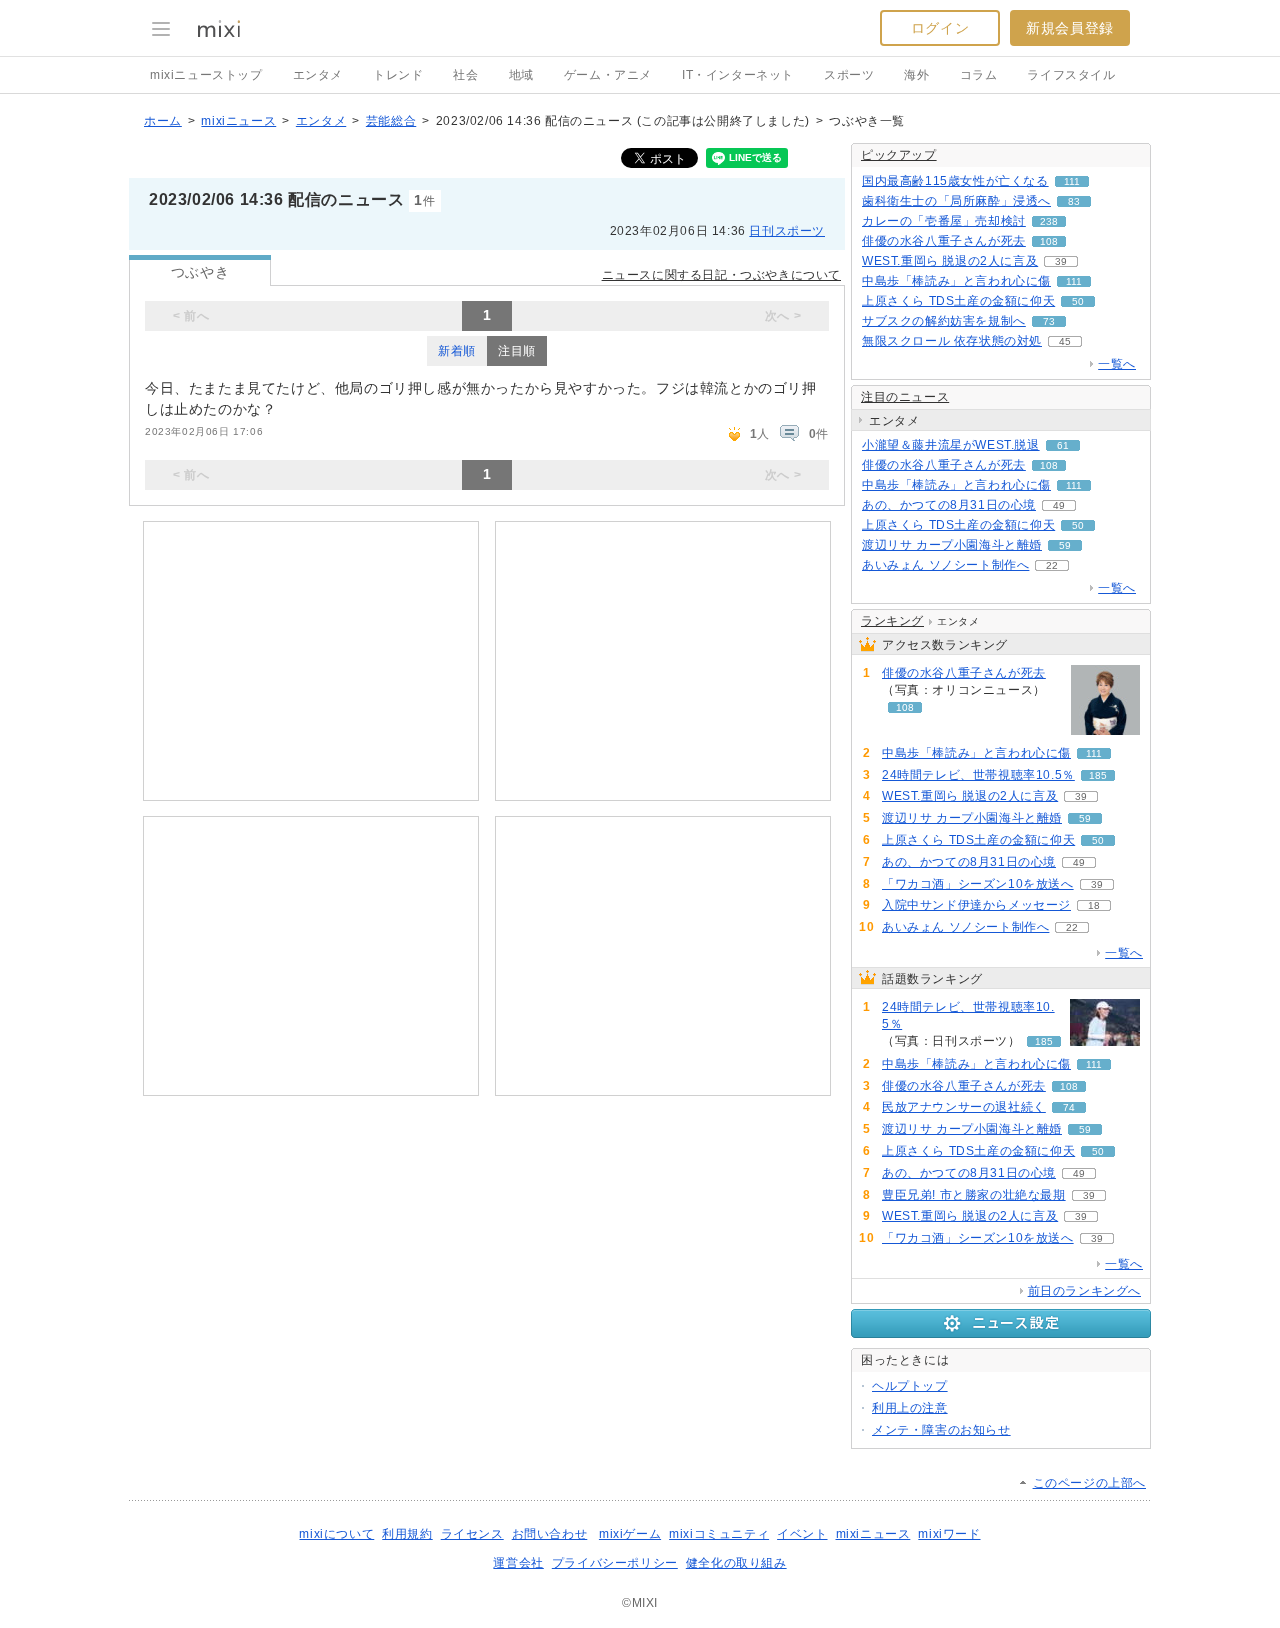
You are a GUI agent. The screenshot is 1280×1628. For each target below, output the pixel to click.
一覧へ (1117, 364)
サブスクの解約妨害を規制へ (944, 321)
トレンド (398, 75)
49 (1059, 505)
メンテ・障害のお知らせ (941, 1430)
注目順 (517, 351)
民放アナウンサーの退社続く (964, 1107)
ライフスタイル (1071, 75)
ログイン (940, 28)
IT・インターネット (738, 75)
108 (1049, 241)
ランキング (892, 621)
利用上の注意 (910, 1408)
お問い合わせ (550, 1534)
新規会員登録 (1070, 28)
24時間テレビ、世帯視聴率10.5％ (978, 775)
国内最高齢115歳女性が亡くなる (955, 181)
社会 (465, 75)
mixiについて (336, 1534)
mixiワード (949, 1534)
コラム (979, 75)
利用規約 (407, 1534)
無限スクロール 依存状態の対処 (952, 341)
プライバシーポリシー (615, 1563)
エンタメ (318, 75)
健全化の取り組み (736, 1563)
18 (1094, 905)
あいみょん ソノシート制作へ (945, 565)
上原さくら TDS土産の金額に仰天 (958, 301)
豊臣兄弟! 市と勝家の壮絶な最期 (974, 1195)
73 (1049, 321)
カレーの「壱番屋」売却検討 (944, 221)
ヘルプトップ (910, 1386)
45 (1065, 341)
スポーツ (849, 75)
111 (1072, 181)
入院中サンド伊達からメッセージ (976, 905)
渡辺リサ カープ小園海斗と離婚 (952, 545)
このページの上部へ (1089, 1483)
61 (1063, 445)
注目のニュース (905, 397)
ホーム (163, 121)
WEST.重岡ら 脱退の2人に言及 (950, 261)
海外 (916, 75)
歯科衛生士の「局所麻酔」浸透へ (956, 201)
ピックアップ (899, 155)
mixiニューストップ (206, 75)
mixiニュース (238, 121)
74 (1069, 1107)
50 (1078, 301)
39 (1061, 261)
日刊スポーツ (787, 231)
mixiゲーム (630, 1534)
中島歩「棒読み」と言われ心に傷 (956, 281)
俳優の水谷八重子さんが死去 (944, 241)
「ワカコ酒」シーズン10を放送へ (978, 884)
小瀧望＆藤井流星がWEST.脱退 (951, 445)
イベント (802, 1534)
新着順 (457, 351)
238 (1049, 221)
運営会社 (518, 1563)
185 (1098, 775)
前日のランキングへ (1084, 1291)
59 (1065, 545)
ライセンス (472, 1534)
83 (1074, 201)
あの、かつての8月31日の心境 (949, 505)
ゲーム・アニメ (608, 75)
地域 (521, 75)
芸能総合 (391, 121)
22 (1052, 565)
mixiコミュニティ (719, 1534)
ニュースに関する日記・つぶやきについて (721, 275)
